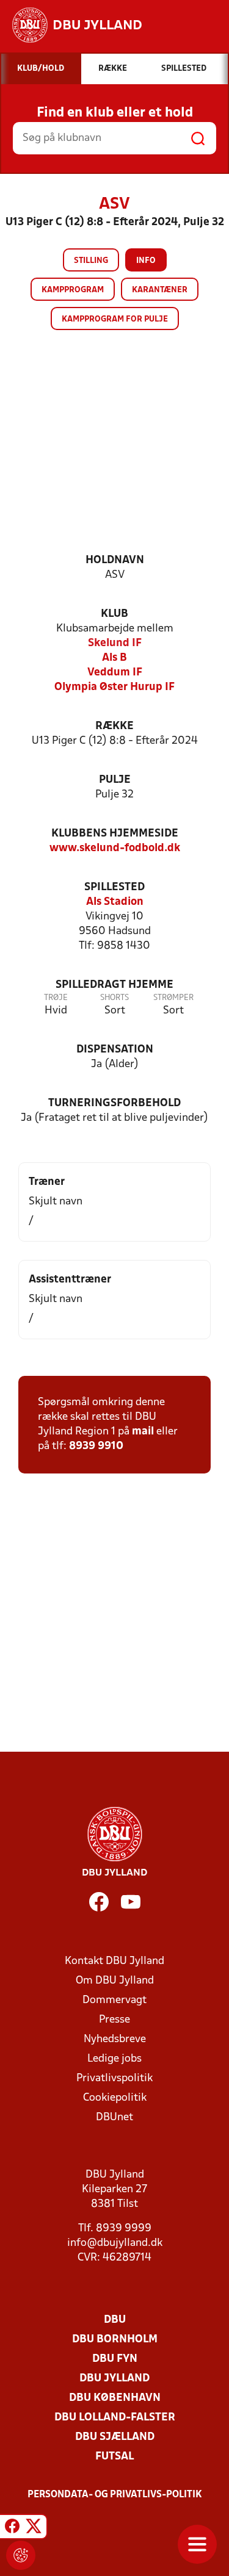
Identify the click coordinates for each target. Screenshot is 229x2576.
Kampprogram (73, 290)
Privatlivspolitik (114, 2078)
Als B (114, 658)
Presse (114, 2020)
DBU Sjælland (115, 2437)
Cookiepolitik (115, 2098)
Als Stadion (115, 902)
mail (143, 1432)
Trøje (56, 998)
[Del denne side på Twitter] (34, 2528)
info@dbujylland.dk (115, 2243)
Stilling (91, 261)
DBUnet (114, 2117)
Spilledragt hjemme (114, 985)
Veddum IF (115, 673)
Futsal (114, 2457)
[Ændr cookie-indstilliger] (21, 2555)
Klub (114, 614)
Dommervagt (114, 2000)
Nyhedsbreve (115, 2039)
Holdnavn (115, 560)
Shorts (114, 998)
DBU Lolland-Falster (115, 2418)
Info (146, 261)
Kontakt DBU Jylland (114, 1961)
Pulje (115, 780)
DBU (115, 2320)
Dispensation (115, 1050)
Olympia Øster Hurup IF (114, 687)
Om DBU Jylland (115, 1981)
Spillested (114, 887)
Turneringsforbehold (114, 1103)
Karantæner (160, 290)
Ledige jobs (114, 2059)
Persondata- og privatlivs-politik (115, 2495)
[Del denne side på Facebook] (12, 2528)
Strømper (173, 998)
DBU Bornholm (115, 2340)
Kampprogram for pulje (115, 319)
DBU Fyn (115, 2359)
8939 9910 (96, 1446)
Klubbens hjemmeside (115, 834)
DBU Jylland (114, 2379)
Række (114, 726)
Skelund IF (115, 643)
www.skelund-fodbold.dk (115, 848)
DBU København (115, 2398)
